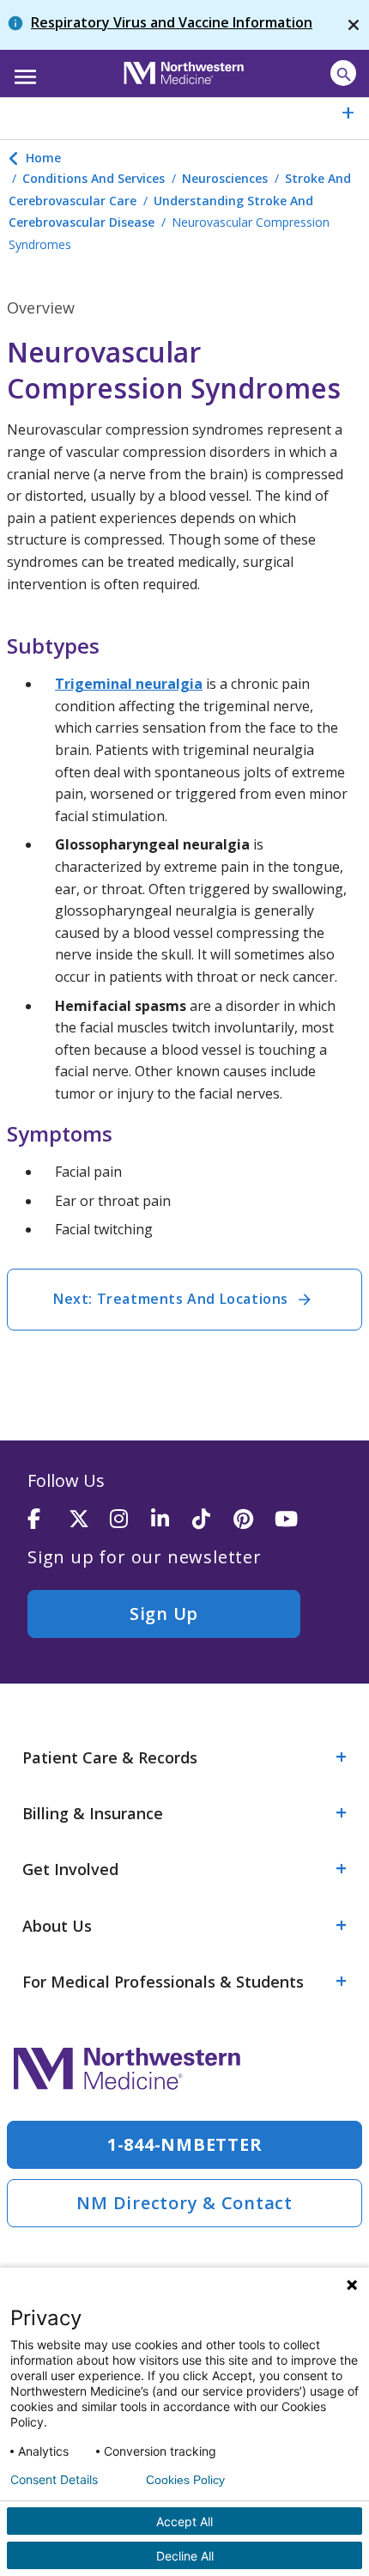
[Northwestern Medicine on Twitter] (89, 1520)
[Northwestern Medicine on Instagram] (130, 1520)
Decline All (185, 2556)
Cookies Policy (185, 2480)
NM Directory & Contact (184, 2203)
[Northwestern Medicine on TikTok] (213, 1520)
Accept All (184, 2521)
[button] (23, 71)
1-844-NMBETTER (185, 2144)
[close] (354, 25)
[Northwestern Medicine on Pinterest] (254, 1520)
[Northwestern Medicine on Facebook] (48, 1520)
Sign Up (164, 1614)
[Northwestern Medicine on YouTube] (295, 1520)
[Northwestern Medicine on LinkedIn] (172, 1520)
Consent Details (54, 2480)
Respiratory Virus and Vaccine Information (172, 22)
